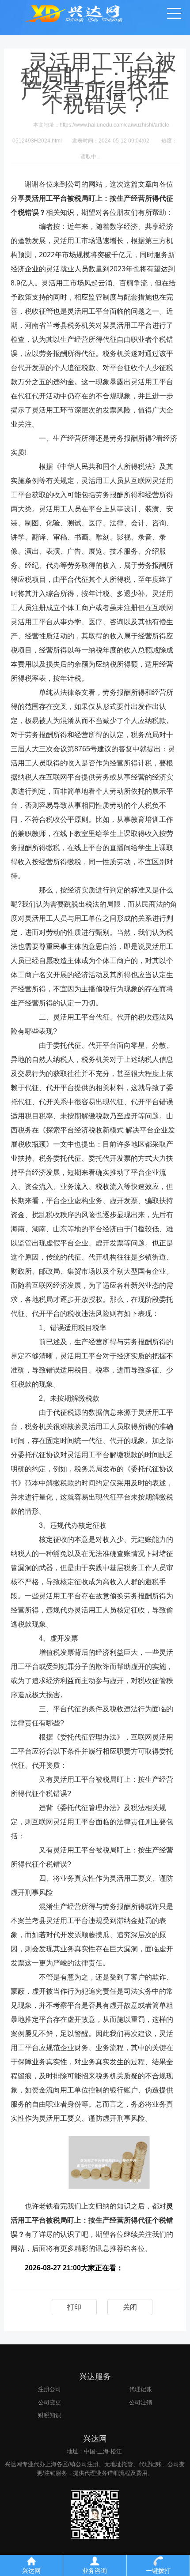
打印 (74, 2307)
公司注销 (141, 2402)
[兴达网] (85, 13)
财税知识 (49, 2415)
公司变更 (49, 2402)
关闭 (130, 2307)
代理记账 (141, 2389)
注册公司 (49, 2389)
